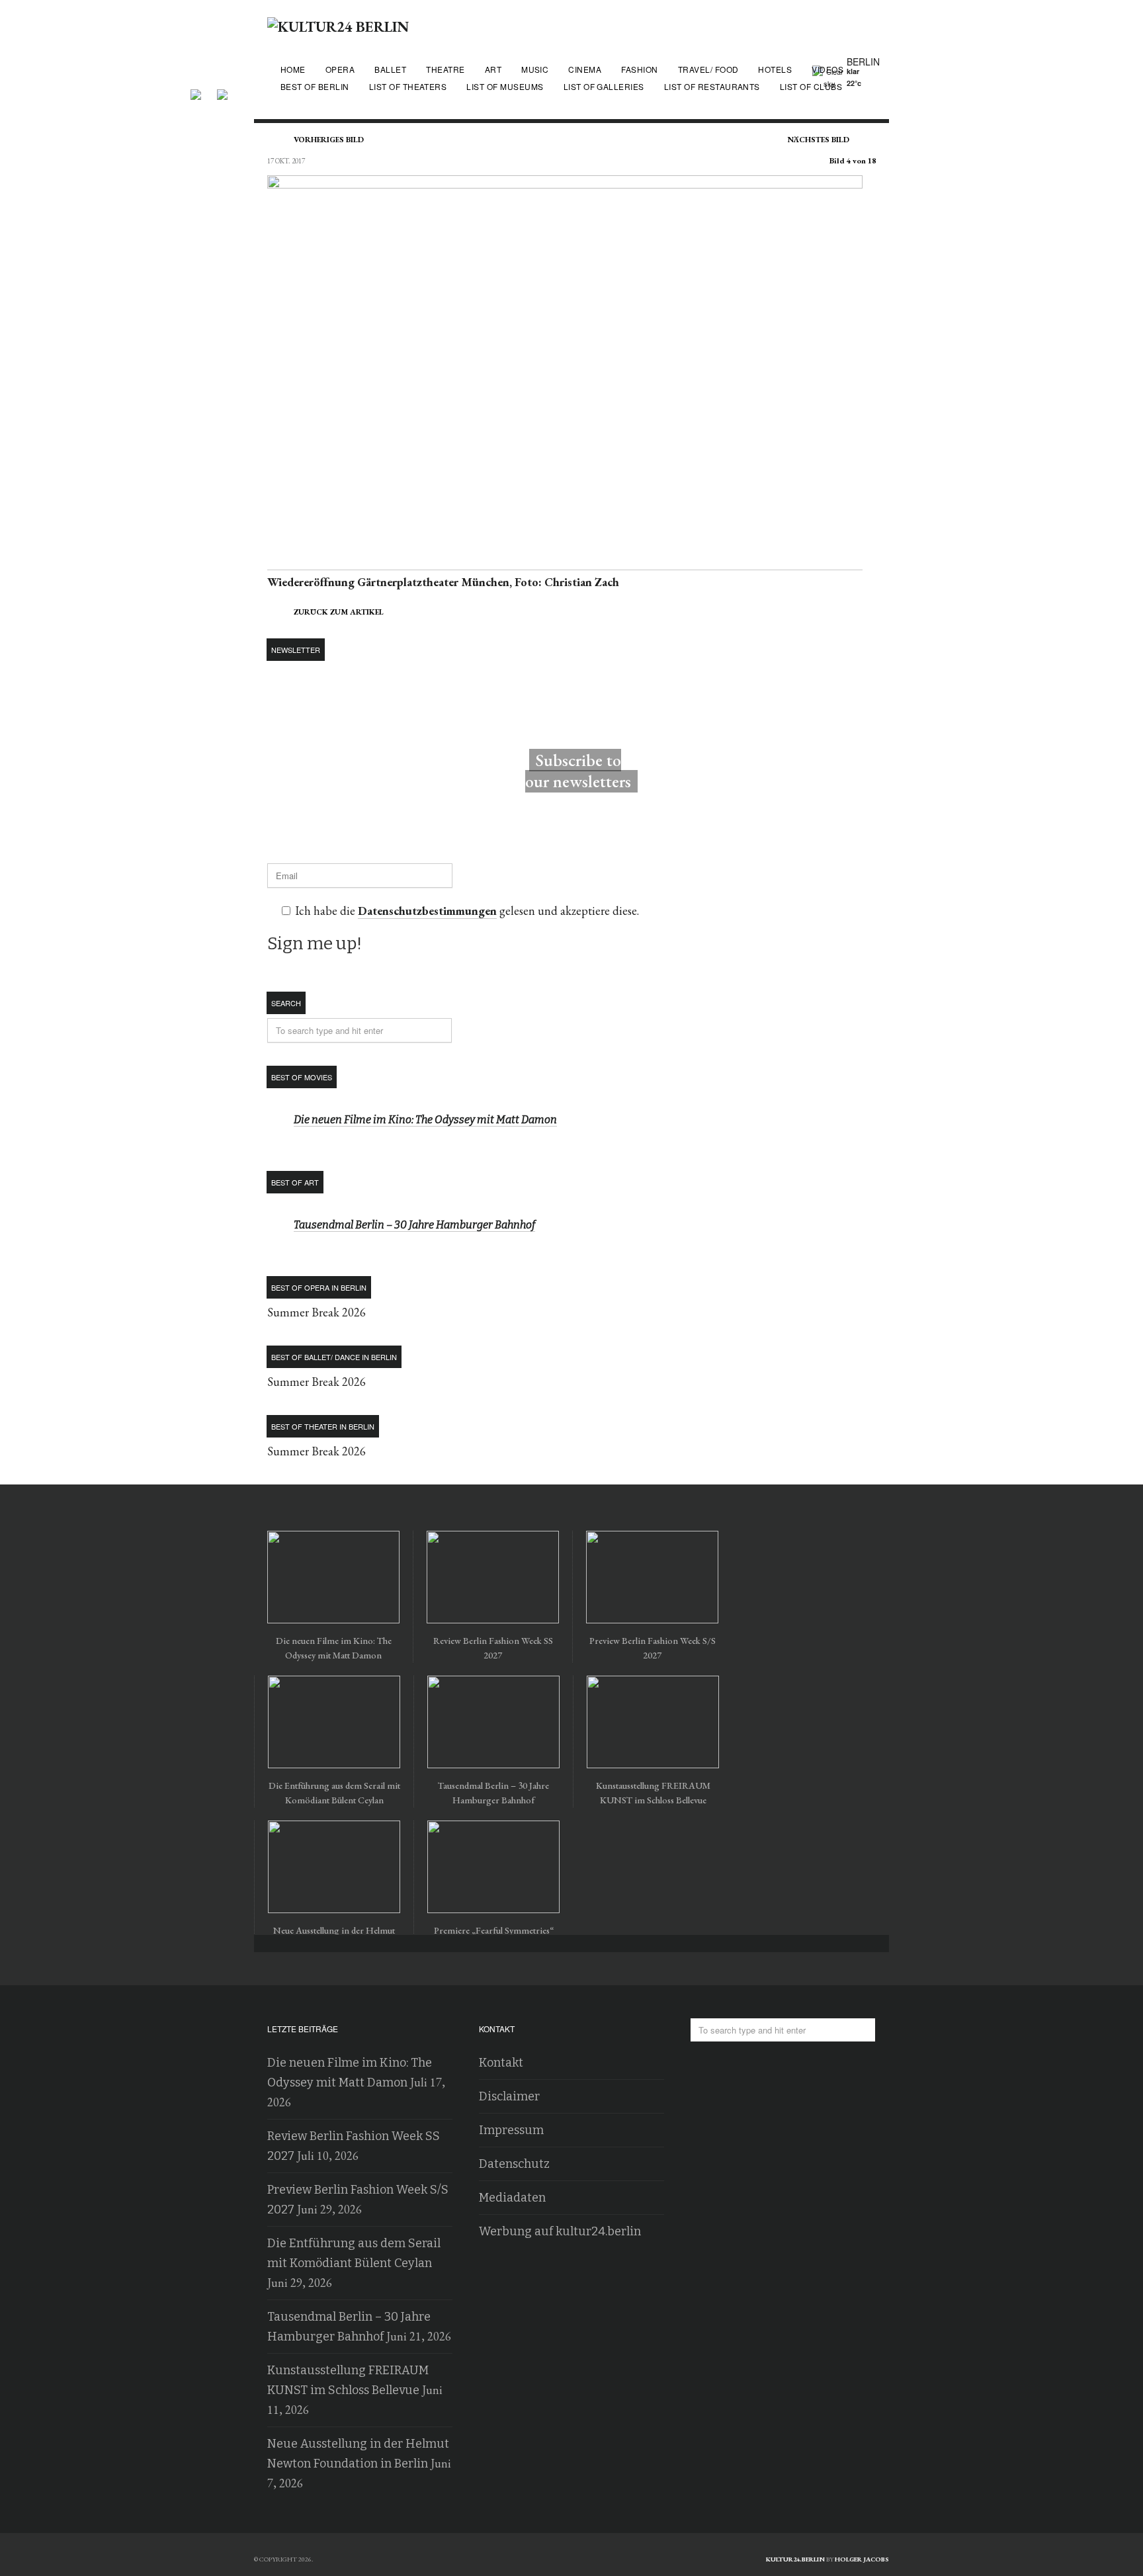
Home (293, 69)
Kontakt (501, 2063)
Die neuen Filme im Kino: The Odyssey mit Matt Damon (425, 1120)
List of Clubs (811, 86)
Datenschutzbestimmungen (427, 911)
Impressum (511, 2130)
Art (493, 69)
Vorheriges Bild (329, 140)
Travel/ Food (708, 69)
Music (535, 69)
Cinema (585, 69)
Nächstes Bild (819, 140)
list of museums (505, 86)
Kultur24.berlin (795, 2559)
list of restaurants (712, 86)
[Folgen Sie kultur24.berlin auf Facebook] (202, 90)
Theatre (445, 69)
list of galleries (604, 86)
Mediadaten (512, 2198)
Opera (340, 69)
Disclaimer (509, 2096)
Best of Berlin (315, 86)
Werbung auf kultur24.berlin (560, 2231)
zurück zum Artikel (339, 612)
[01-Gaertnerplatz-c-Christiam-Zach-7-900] (565, 562)
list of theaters (408, 86)
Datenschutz (514, 2164)
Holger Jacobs (862, 2559)
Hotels (775, 69)
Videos (827, 69)
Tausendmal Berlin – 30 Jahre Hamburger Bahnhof (414, 1225)
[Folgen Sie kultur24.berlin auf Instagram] (222, 90)
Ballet (390, 69)
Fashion (639, 69)
